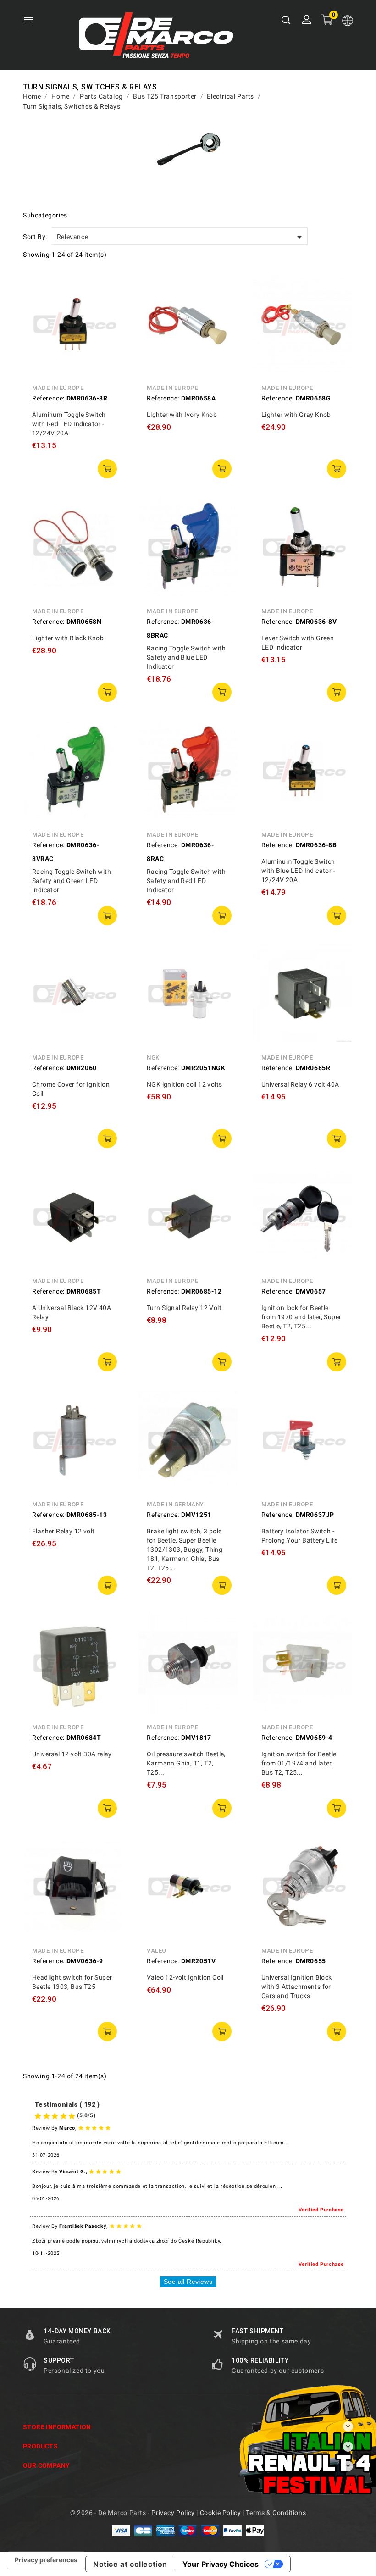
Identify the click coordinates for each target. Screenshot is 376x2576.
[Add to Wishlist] (110, 327)
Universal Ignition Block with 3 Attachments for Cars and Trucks (297, 1987)
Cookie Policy (221, 2513)
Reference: (48, 398)
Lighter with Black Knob (68, 638)
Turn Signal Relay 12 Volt (184, 1308)
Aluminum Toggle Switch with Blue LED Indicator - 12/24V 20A (298, 871)
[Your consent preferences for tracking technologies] (46, 2560)
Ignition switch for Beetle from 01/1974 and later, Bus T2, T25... (299, 1763)
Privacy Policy (173, 2513)
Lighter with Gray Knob (296, 415)
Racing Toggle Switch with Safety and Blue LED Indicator (186, 657)
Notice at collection (130, 2564)
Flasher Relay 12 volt (63, 1531)
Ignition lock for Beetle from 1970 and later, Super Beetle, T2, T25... (301, 1317)
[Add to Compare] (110, 306)
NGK (153, 1058)
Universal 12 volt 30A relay (72, 1754)
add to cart (107, 469)
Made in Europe (58, 388)
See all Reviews (188, 2282)
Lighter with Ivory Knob (182, 415)
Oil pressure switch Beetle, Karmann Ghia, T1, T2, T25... (186, 1763)
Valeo (157, 1951)
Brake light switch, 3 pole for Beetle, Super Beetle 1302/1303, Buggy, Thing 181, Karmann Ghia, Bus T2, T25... (185, 1549)
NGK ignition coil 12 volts (184, 1084)
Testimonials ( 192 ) (67, 2104)
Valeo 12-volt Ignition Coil (185, 1977)
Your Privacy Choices (221, 2564)
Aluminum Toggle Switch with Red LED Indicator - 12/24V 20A (69, 424)
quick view (110, 285)
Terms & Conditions (276, 2513)
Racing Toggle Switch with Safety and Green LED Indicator (72, 881)
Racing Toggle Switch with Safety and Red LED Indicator (186, 881)
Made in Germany (175, 1504)
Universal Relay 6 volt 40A (300, 1084)
